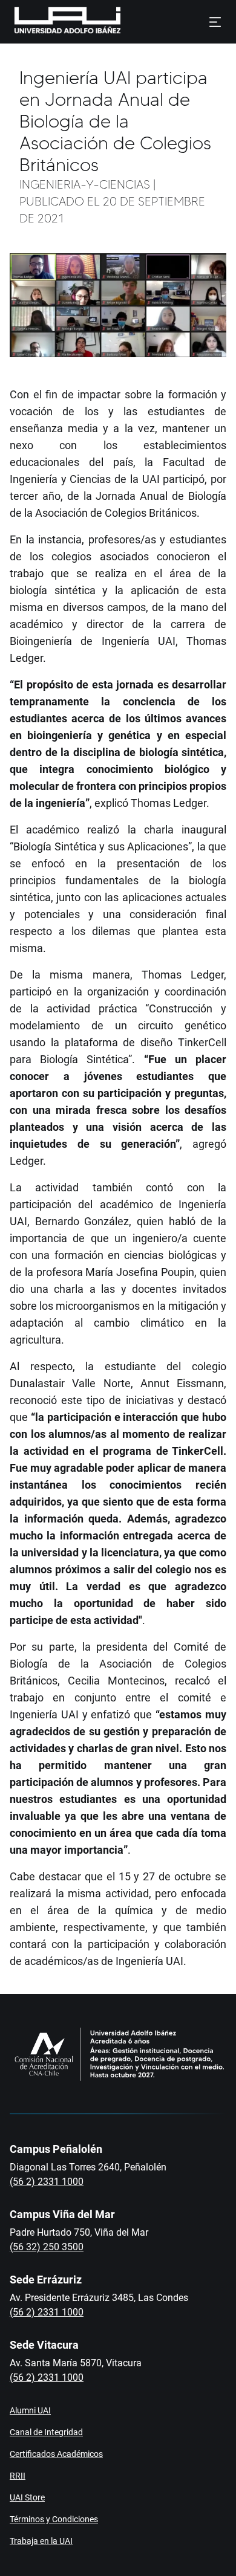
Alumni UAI (30, 2410)
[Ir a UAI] (48, 22)
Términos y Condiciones (54, 2519)
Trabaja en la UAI (41, 2541)
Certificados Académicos (56, 2454)
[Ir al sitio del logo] (126, 22)
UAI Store (27, 2497)
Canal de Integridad (46, 2432)
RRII (18, 2476)
